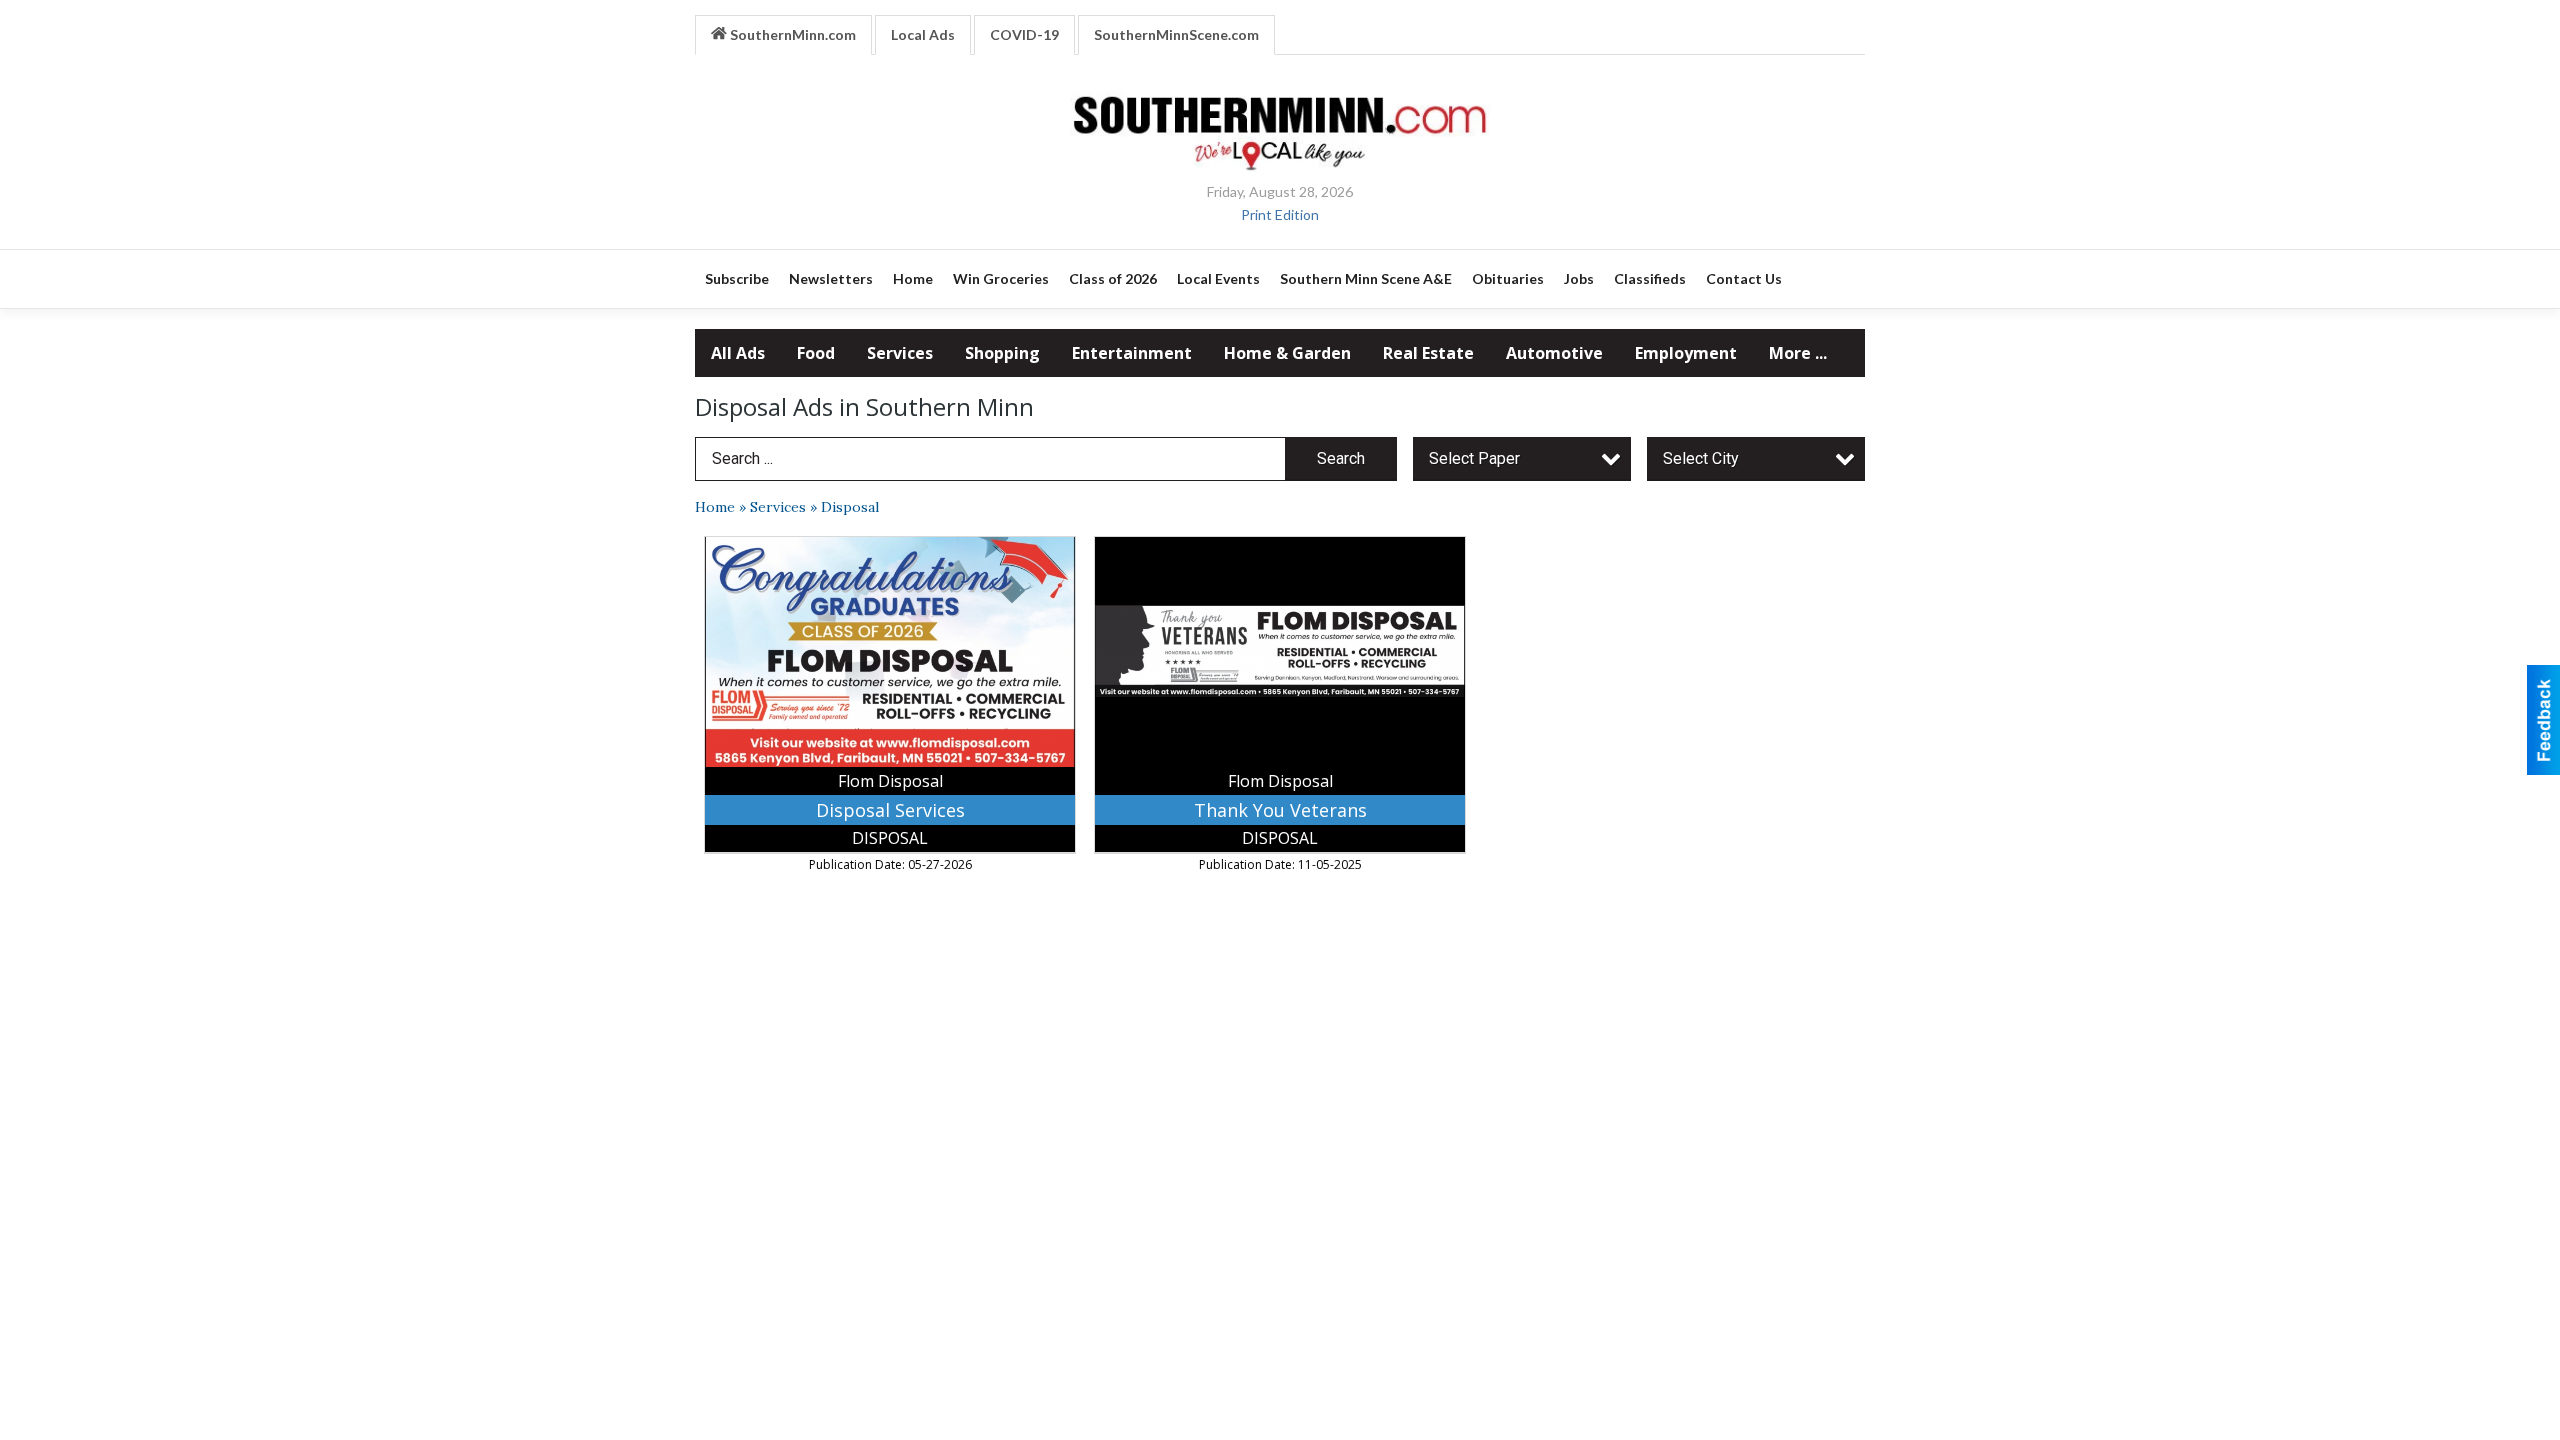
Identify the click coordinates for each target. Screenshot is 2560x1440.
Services (900, 353)
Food (816, 353)
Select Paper (1474, 458)
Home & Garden (1287, 353)
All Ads (738, 353)
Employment (1686, 353)
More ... (1798, 353)
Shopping (1002, 353)
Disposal (850, 507)
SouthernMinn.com (791, 34)
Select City (1701, 458)
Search (1341, 458)
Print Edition (1280, 214)
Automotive (1554, 353)
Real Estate (1428, 353)
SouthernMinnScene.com (1176, 34)
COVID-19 (1024, 34)
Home (715, 507)
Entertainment (1132, 353)
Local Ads (923, 34)
